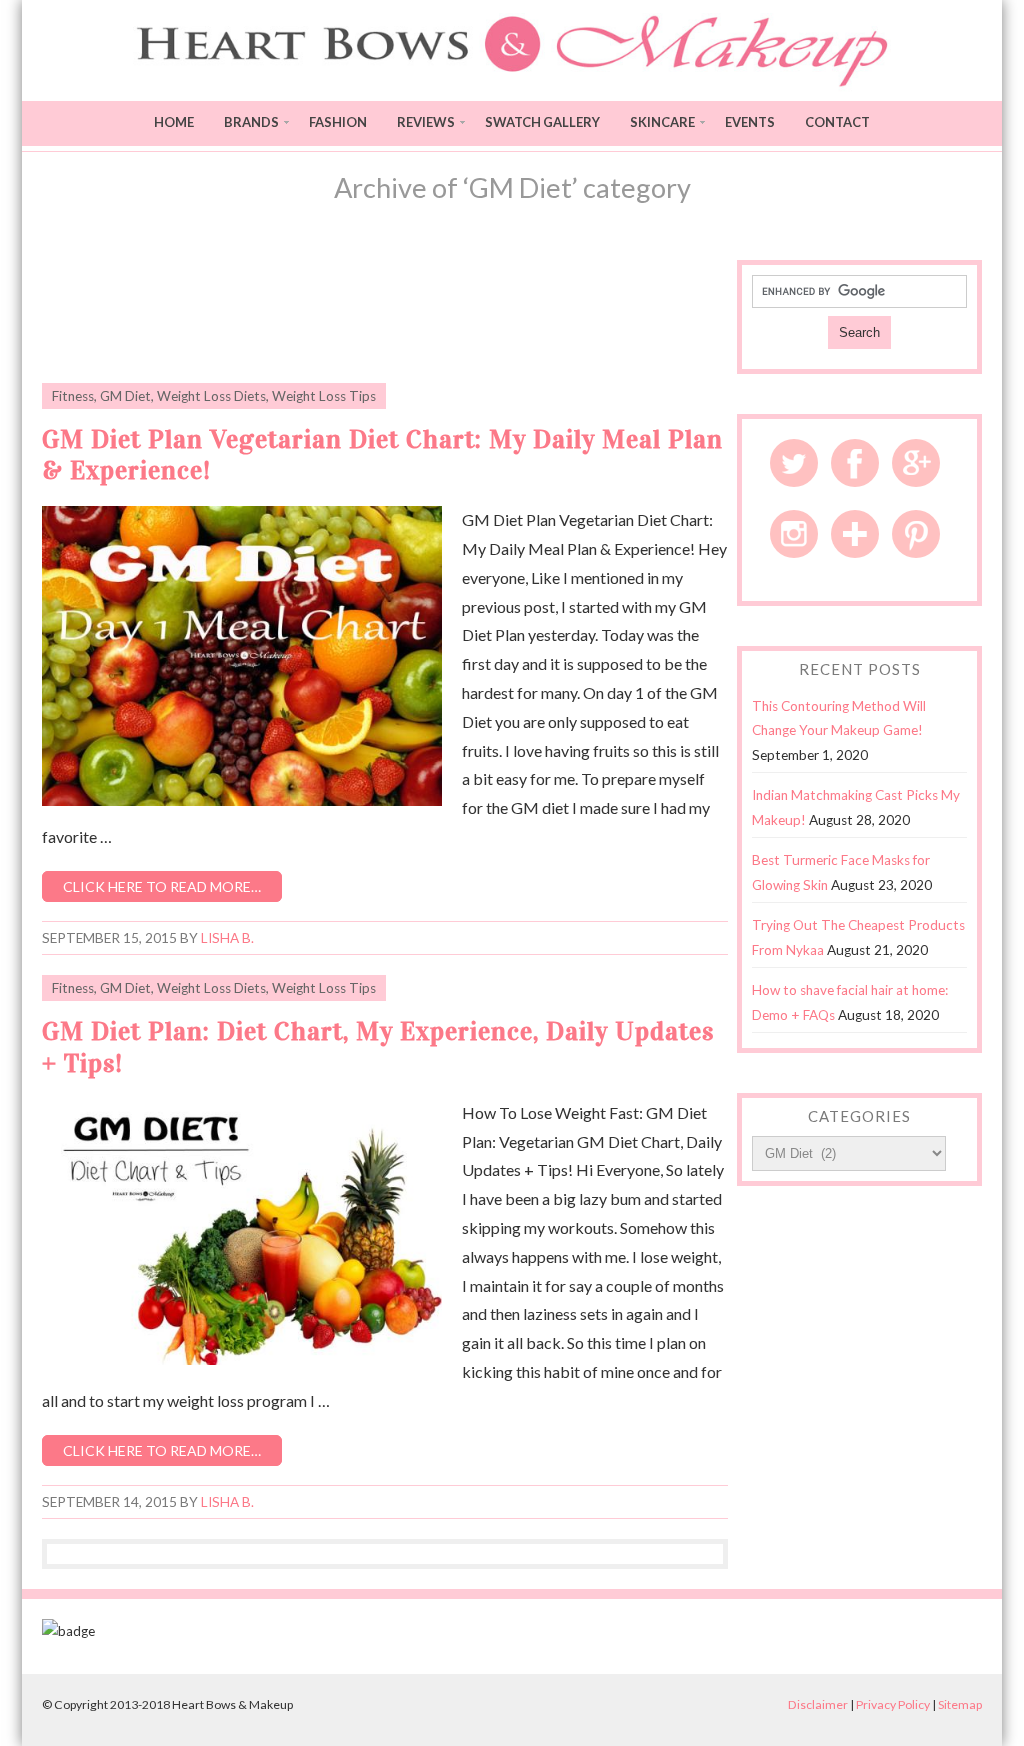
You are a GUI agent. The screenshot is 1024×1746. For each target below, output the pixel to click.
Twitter (794, 463)
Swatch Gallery (542, 122)
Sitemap (960, 1704)
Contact (837, 122)
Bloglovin (855, 534)
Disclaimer (818, 1704)
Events (750, 122)
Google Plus (916, 463)
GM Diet (125, 396)
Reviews (426, 122)
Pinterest (916, 534)
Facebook (855, 463)
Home (174, 122)
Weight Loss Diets (211, 396)
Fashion (338, 122)
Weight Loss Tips (324, 396)
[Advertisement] (385, 310)
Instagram (794, 534)
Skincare (662, 122)
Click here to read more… (162, 886)
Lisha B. (227, 938)
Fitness (73, 396)
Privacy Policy (893, 1704)
